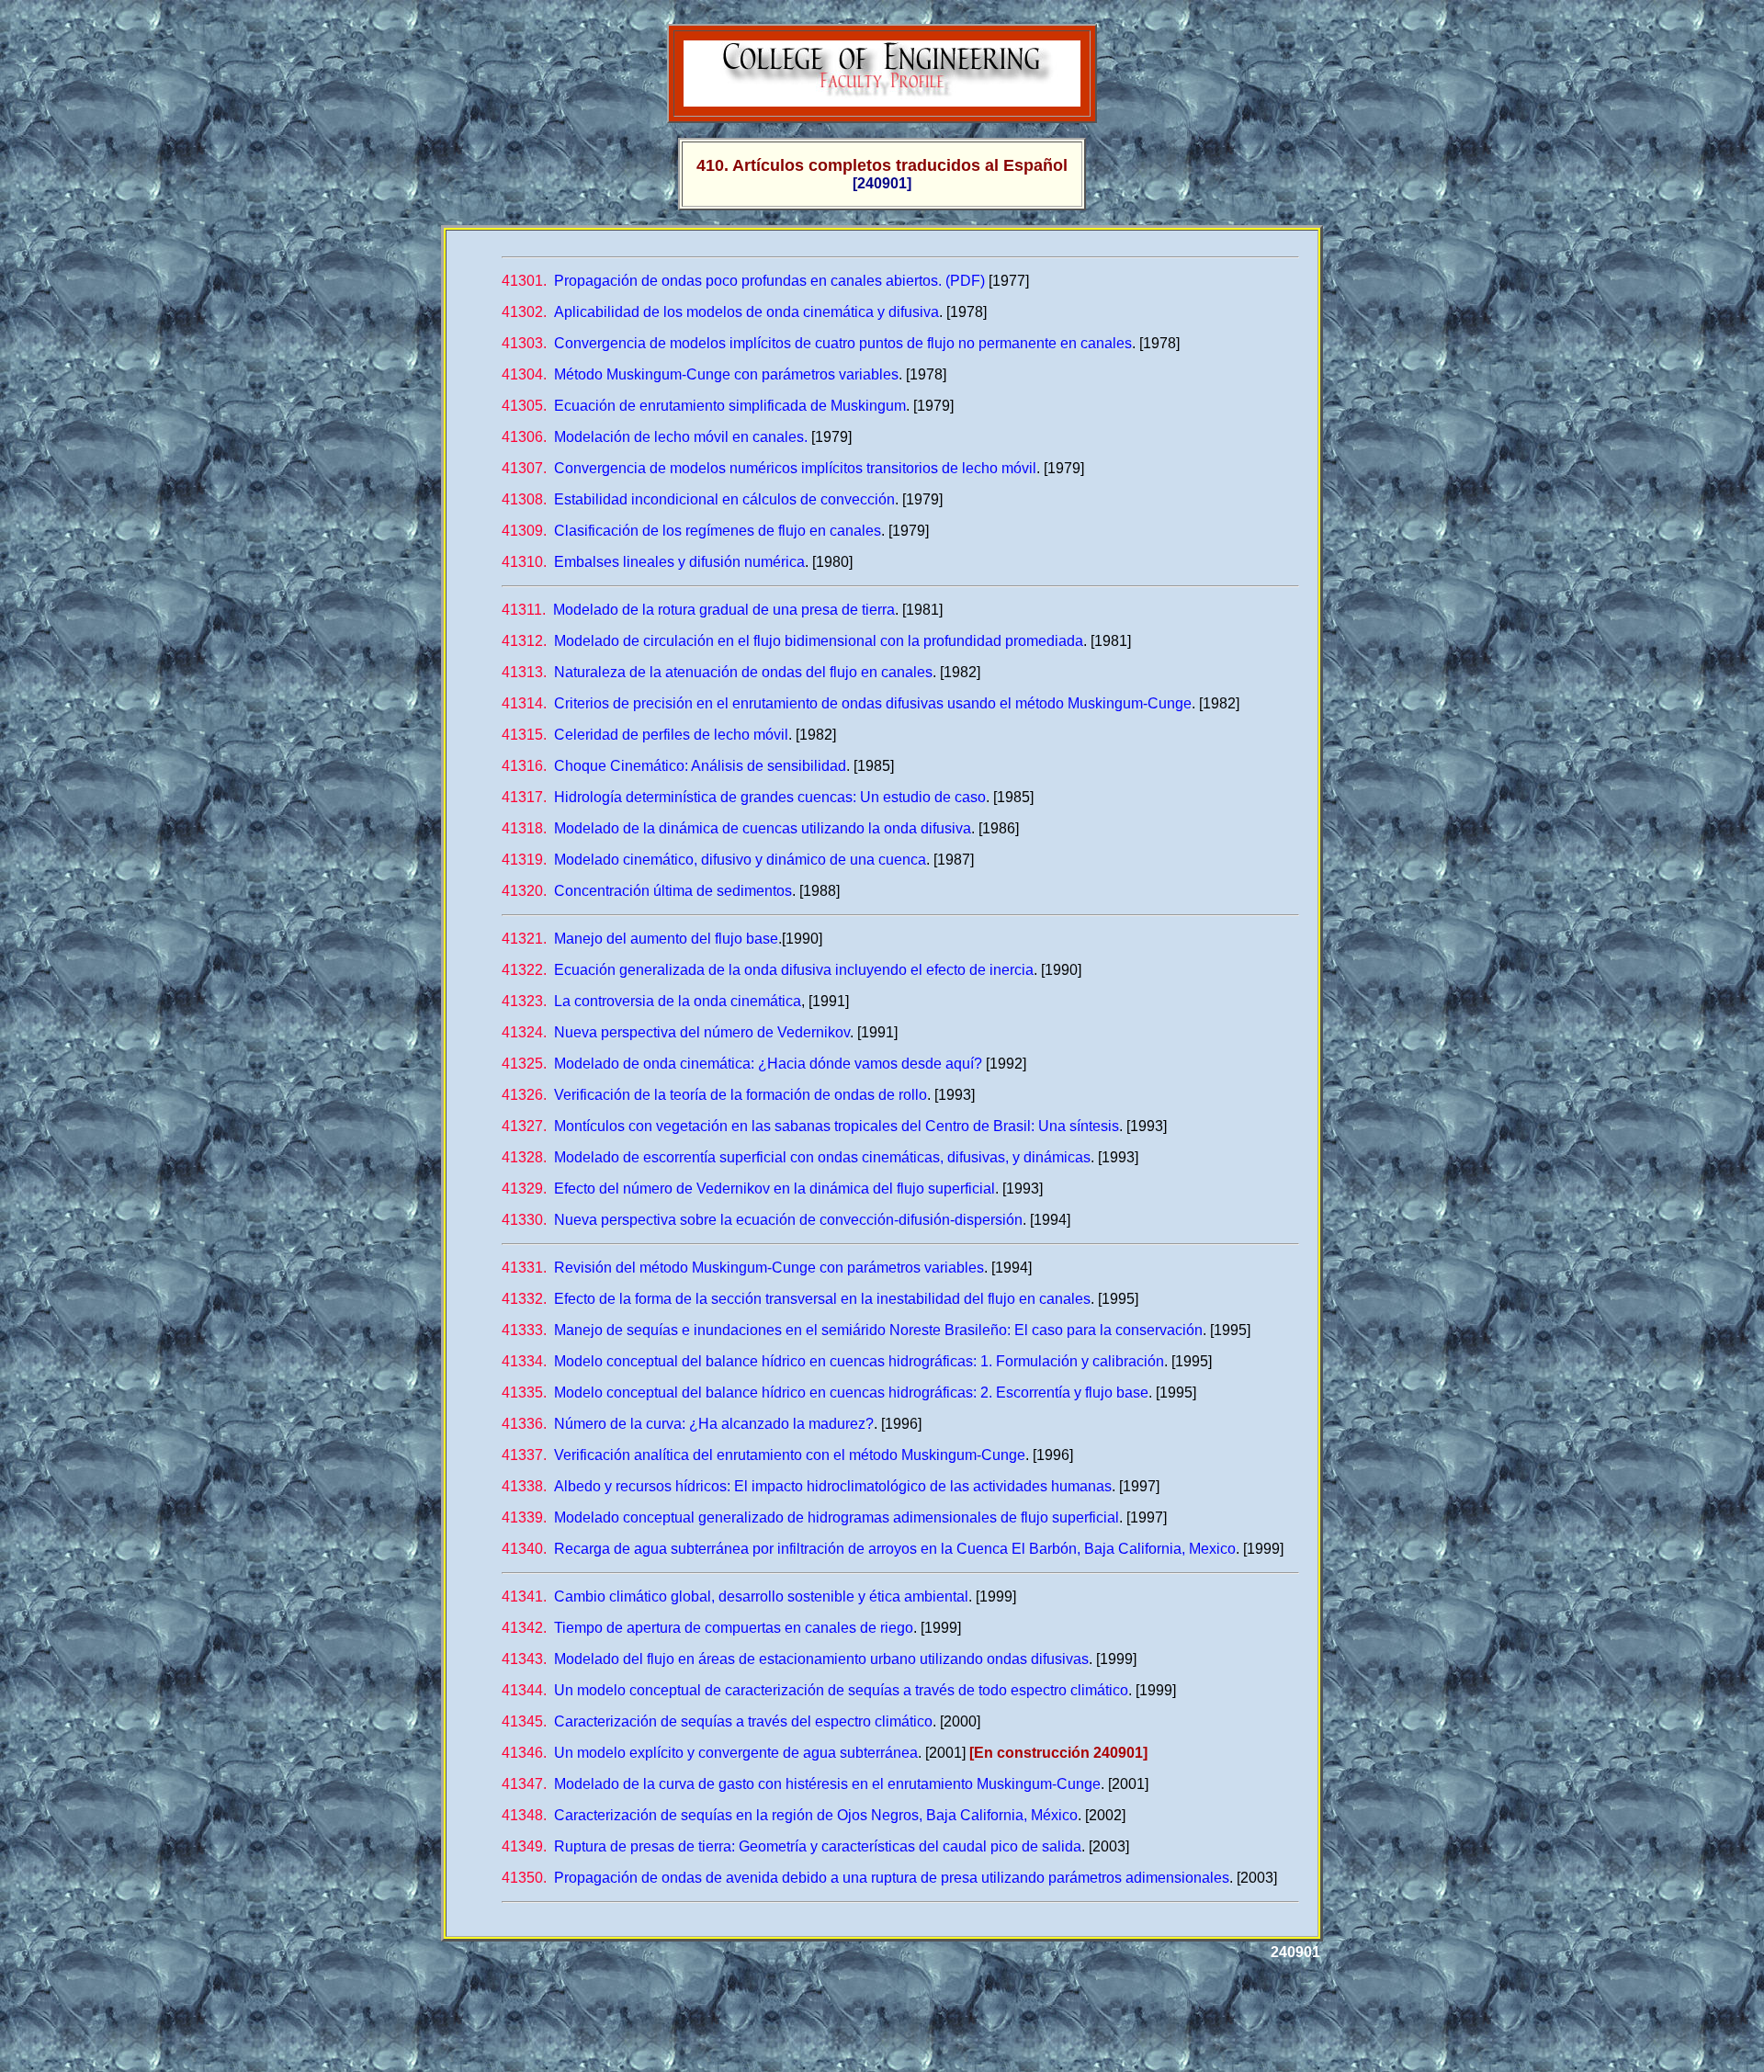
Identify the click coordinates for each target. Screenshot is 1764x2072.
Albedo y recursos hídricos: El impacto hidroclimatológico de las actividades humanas (807, 1486)
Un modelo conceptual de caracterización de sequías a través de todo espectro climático (815, 1690)
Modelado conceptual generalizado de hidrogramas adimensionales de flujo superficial (810, 1517)
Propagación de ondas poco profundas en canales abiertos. (722, 281)
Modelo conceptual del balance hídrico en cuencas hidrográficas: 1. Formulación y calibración (833, 1361)
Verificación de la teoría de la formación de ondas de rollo (714, 1095)
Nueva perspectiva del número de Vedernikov (676, 1032)
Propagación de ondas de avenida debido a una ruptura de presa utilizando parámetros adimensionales (865, 1878)
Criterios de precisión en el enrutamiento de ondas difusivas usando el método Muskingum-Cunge (847, 703)
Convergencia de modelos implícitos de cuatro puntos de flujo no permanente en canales (817, 343)
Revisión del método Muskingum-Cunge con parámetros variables (743, 1268)
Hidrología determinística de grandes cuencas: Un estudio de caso (744, 797)
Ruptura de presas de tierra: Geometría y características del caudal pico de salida (792, 1846)
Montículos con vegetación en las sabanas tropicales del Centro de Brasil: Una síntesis (810, 1126)
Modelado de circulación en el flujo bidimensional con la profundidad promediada (792, 641)
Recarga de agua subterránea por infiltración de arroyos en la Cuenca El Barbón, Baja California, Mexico (869, 1549)
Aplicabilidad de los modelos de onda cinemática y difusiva (720, 312)
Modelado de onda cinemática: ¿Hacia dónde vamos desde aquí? (742, 1064)
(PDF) (965, 281)
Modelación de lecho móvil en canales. (655, 437)
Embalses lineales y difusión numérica (653, 562)
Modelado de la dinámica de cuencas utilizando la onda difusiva (736, 828)
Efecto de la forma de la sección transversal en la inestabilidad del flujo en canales (796, 1299)
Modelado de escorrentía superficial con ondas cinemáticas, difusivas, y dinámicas (796, 1157)
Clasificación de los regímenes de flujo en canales (691, 531)
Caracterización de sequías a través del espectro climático (717, 1721)
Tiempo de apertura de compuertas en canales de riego (707, 1628)
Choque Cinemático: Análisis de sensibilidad (674, 766)
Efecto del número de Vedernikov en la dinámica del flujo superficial (748, 1189)
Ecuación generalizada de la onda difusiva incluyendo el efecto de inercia (768, 970)
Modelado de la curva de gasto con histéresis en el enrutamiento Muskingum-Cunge (801, 1784)
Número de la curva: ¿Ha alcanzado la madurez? (688, 1424)
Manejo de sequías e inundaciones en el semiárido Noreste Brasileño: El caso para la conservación (852, 1330)
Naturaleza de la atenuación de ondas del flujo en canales (717, 672)
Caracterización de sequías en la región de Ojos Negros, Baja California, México (790, 1815)
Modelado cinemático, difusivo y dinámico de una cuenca (714, 860)
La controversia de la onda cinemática (651, 1001)
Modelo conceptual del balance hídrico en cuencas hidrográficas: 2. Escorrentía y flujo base (825, 1393)
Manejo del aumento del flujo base (640, 939)
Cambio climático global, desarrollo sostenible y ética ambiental (735, 1596)
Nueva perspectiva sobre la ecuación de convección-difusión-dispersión (762, 1220)
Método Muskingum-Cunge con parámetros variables (700, 374)
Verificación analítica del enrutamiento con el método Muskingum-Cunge (763, 1455)
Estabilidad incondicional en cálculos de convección (698, 499)
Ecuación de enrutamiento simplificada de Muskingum (704, 406)
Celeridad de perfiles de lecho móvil (645, 735)
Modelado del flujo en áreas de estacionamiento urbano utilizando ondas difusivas (795, 1659)
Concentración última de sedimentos (647, 891)
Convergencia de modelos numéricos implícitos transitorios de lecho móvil (769, 468)
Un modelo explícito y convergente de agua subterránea (710, 1753)
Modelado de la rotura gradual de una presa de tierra (698, 610)
